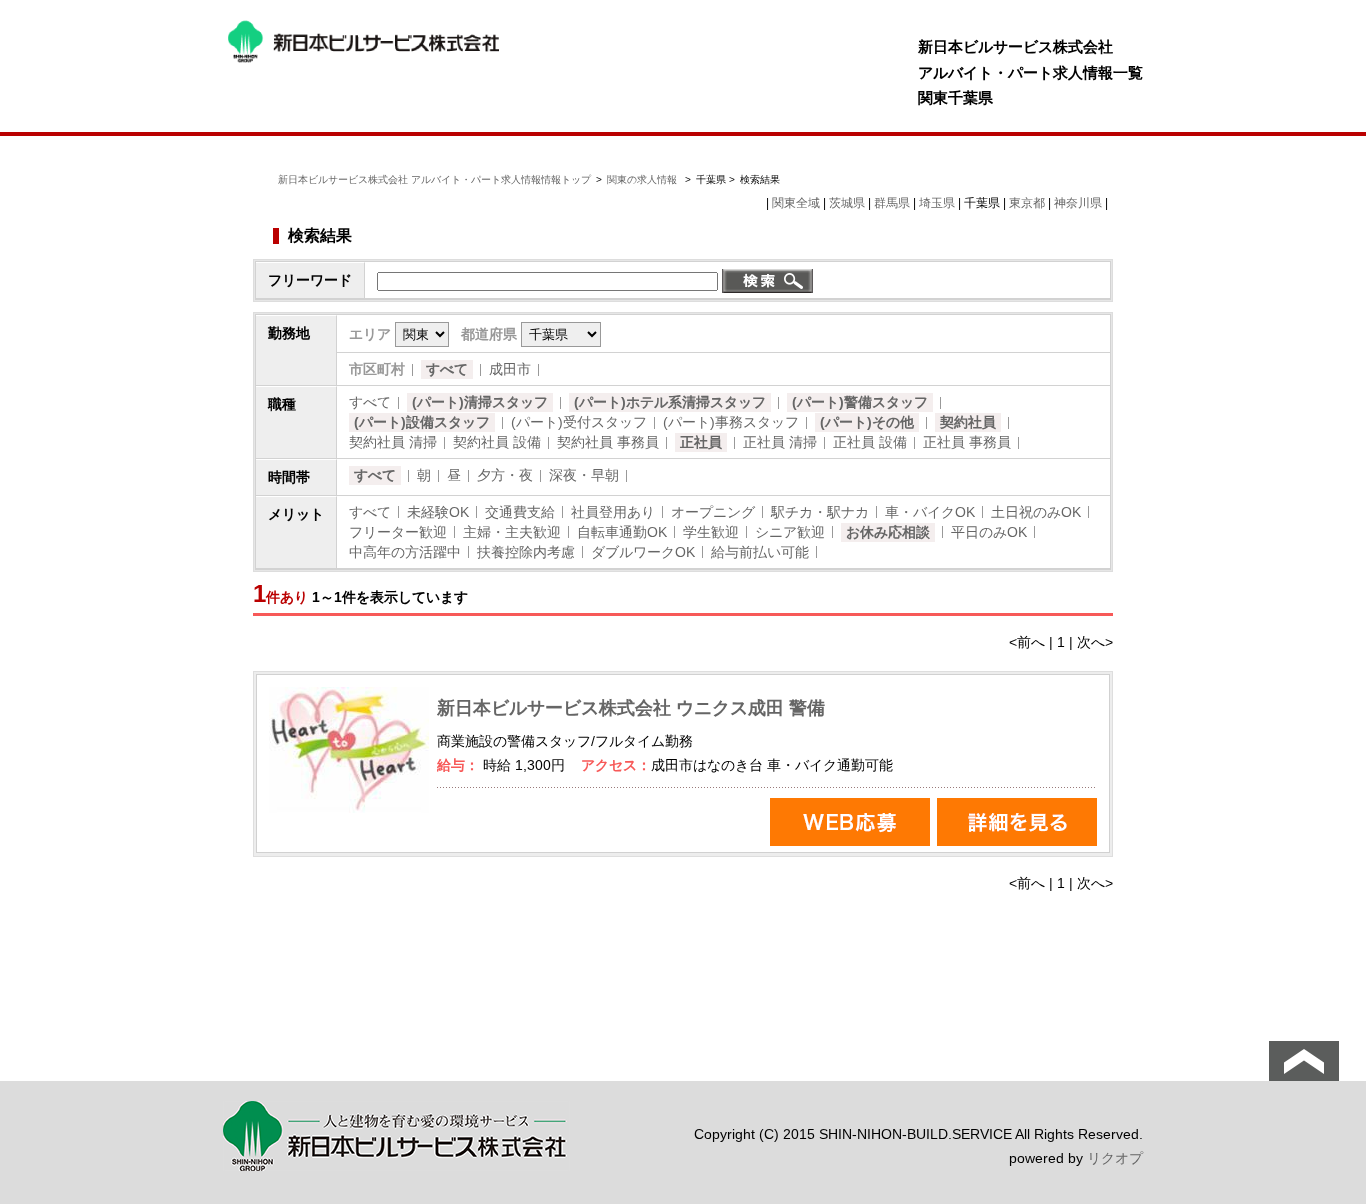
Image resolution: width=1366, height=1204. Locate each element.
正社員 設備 (870, 442)
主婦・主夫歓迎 (512, 532)
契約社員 (968, 422)
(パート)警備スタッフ (860, 402)
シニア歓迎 (790, 532)
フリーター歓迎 (398, 532)
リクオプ (1115, 1158)
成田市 (510, 369)
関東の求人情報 (643, 179)
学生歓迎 (711, 532)
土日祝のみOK (1036, 512)
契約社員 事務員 (608, 442)
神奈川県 (1078, 203)
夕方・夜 (505, 475)
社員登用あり (613, 512)
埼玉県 (937, 203)
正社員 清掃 (780, 442)
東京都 (1027, 203)
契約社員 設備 (497, 442)
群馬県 (892, 203)
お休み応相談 (888, 532)
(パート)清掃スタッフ (480, 402)
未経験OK (438, 512)
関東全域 (796, 203)
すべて (447, 369)
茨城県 (847, 203)
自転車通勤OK (622, 532)
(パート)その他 (867, 422)
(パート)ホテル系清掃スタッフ (670, 402)
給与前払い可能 (760, 552)
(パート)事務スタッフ (731, 422)
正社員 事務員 (967, 442)
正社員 (701, 442)
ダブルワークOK (643, 552)
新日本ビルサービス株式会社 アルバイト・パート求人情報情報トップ (434, 179)
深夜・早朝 (584, 475)
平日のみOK (989, 532)
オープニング (713, 512)
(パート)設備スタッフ (422, 422)
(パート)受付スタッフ (579, 422)
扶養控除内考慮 (526, 552)
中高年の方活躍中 (405, 552)
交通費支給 (520, 512)
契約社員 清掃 (393, 442)
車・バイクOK (930, 512)
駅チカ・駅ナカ (820, 512)
